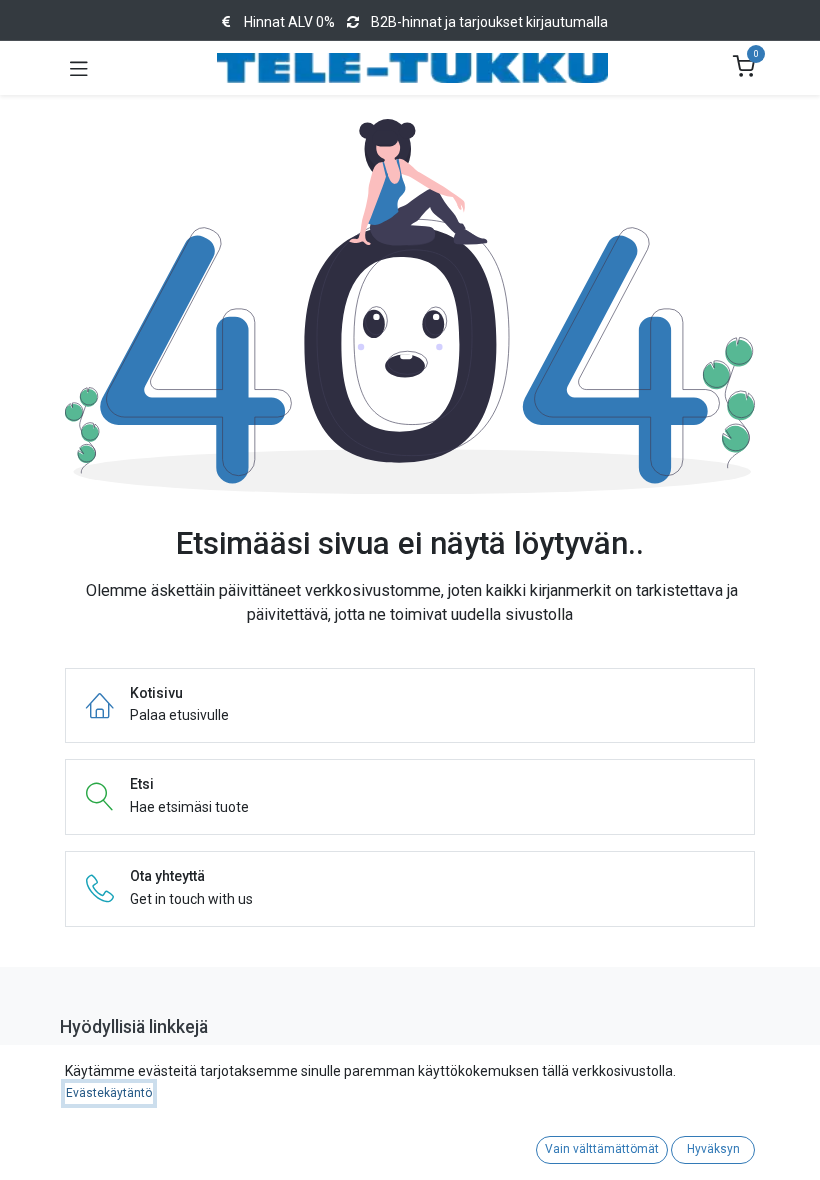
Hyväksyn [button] (713, 1149)
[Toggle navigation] (79, 68)
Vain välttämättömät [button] (602, 1149)
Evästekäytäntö (109, 1093)
